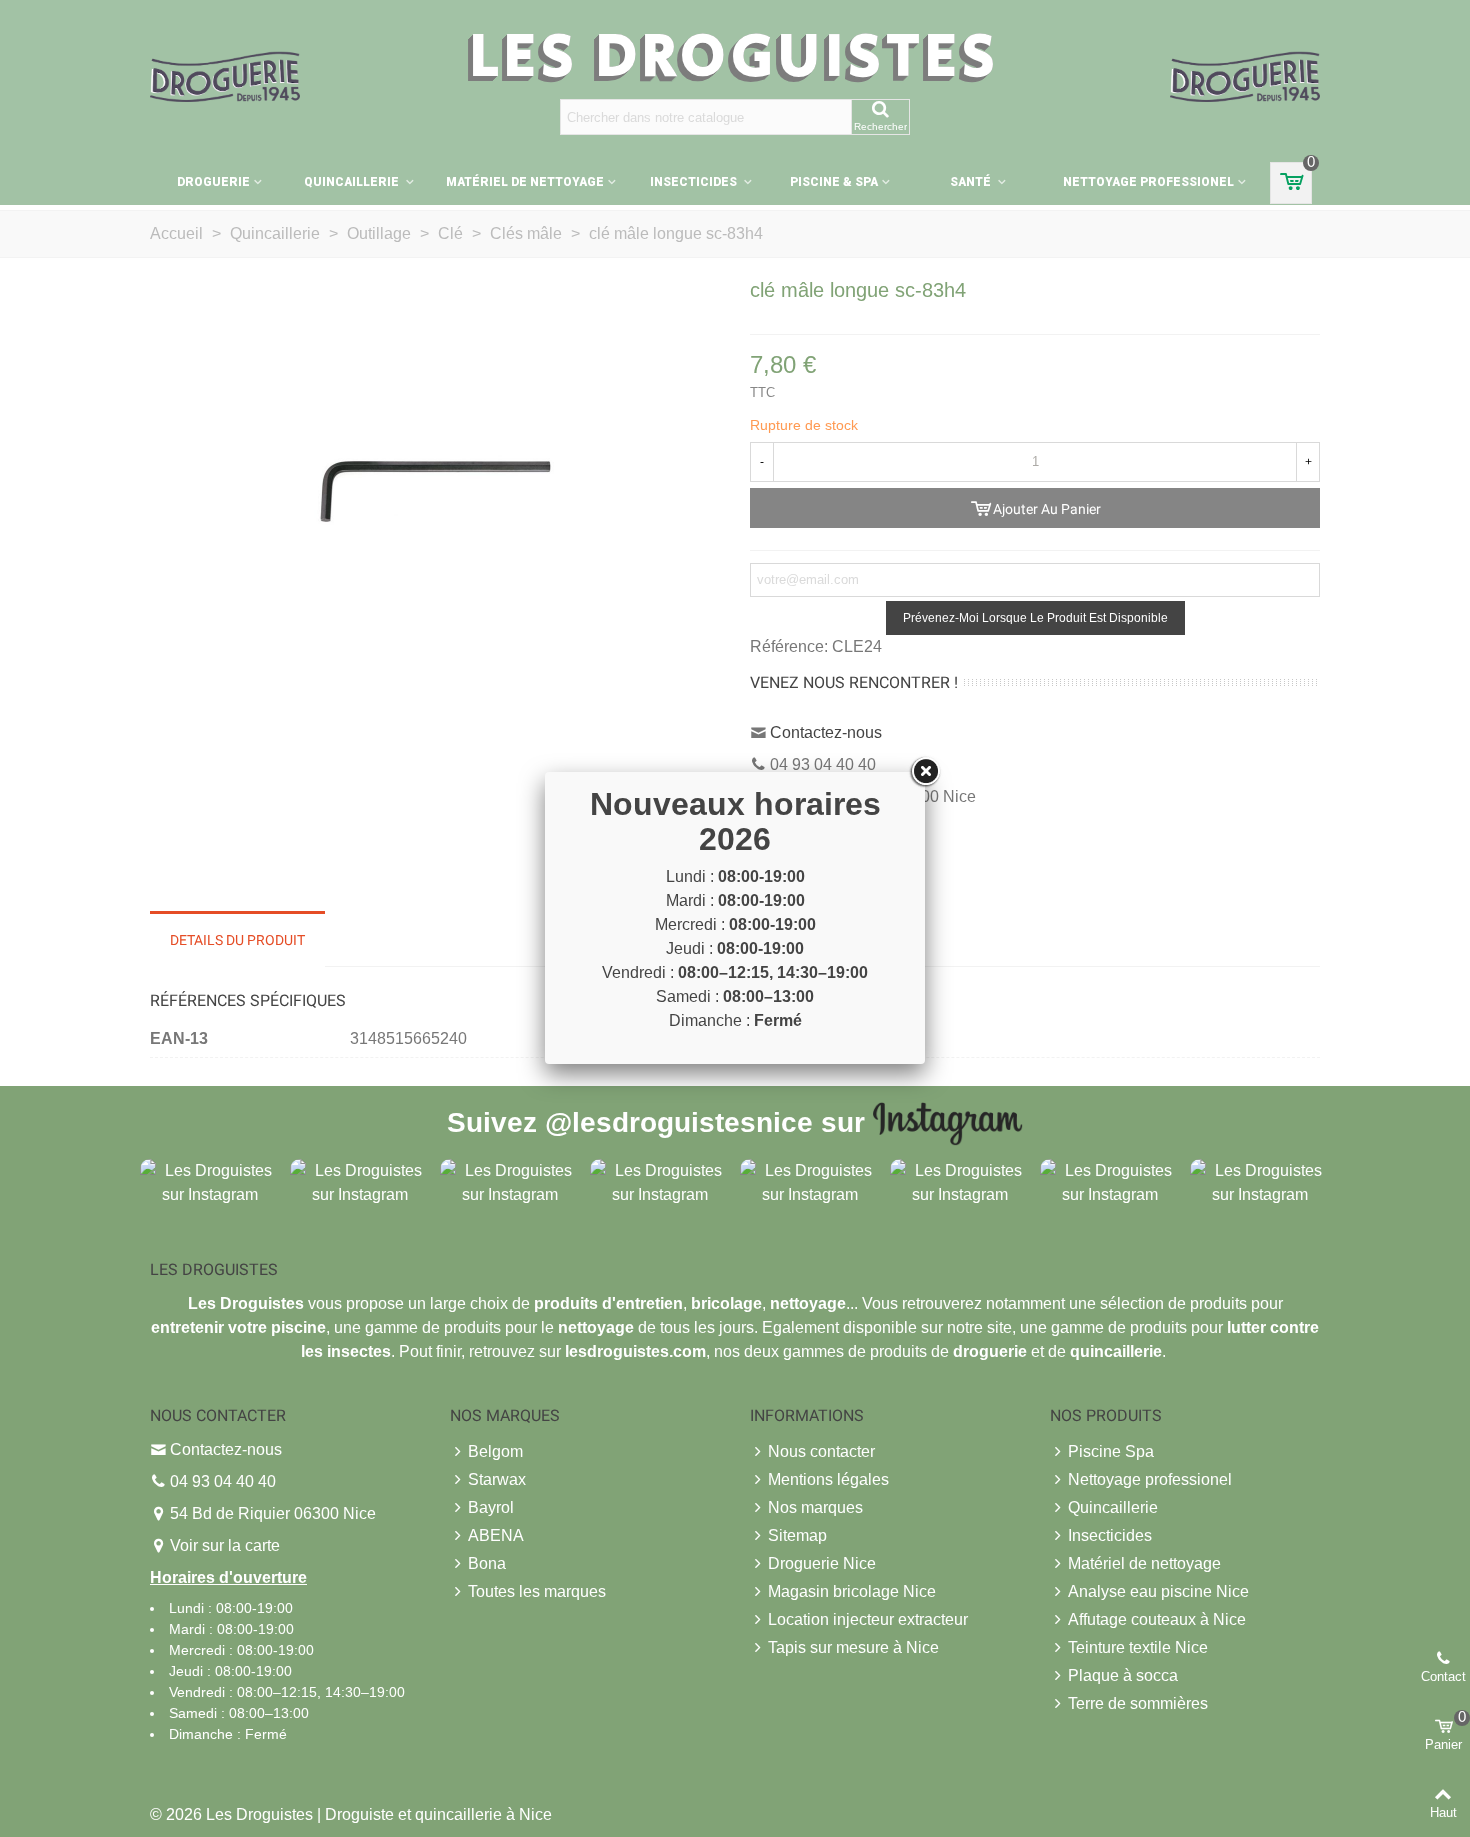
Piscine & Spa (834, 182)
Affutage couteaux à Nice (1157, 1619)
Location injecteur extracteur (868, 1619)
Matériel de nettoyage (525, 182)
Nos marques (815, 1507)
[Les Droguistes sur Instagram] (210, 1181)
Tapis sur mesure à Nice (853, 1647)
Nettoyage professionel (1148, 182)
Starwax (497, 1479)
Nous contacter (821, 1451)
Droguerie (213, 182)
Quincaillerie (353, 182)
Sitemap (797, 1535)
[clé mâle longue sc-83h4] (435, 488)
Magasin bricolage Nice (852, 1591)
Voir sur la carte (225, 1545)
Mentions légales (828, 1479)
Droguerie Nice (822, 1563)
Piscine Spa (1111, 1451)
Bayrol (491, 1507)
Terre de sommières (1138, 1703)
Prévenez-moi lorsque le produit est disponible (1035, 618)
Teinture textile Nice (1138, 1647)
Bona (487, 1563)
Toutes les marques (537, 1591)
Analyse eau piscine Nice (1158, 1591)
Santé (972, 182)
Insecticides (695, 182)
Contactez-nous (826, 732)
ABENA (496, 1535)
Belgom (495, 1451)
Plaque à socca (1123, 1675)
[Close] (925, 772)
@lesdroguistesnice (679, 1121)
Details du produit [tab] (237, 940)
